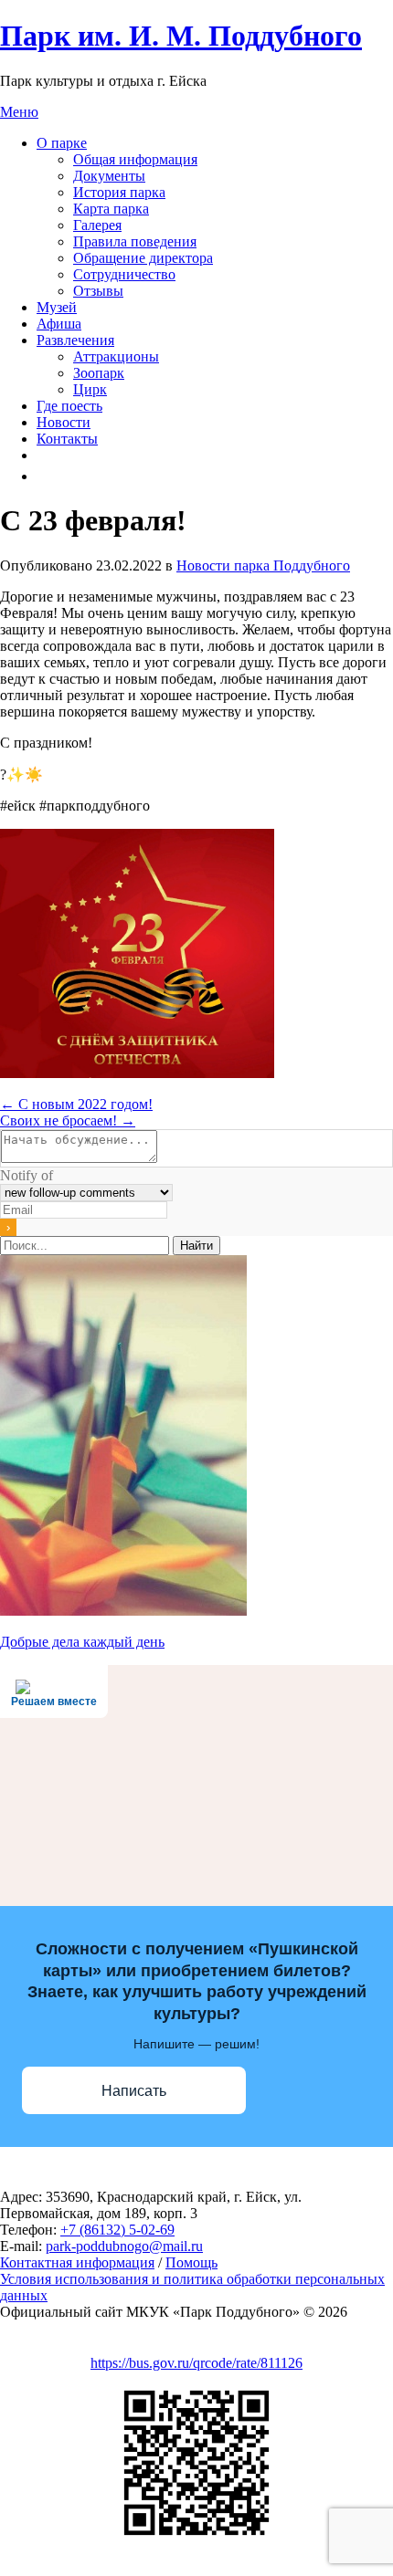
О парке (62, 143)
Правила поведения (135, 241)
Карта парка (111, 209)
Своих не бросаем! (68, 1120)
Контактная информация (77, 2262)
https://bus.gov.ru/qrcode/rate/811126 (196, 2363)
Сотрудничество (124, 274)
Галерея (97, 225)
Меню (19, 112)
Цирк (90, 389)
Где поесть (69, 406)
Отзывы (98, 291)
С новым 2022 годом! (76, 1104)
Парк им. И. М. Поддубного (181, 36)
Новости (64, 422)
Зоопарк (99, 373)
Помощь (191, 2262)
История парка (119, 192)
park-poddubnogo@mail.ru (124, 2246)
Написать (134, 2091)
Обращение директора (143, 258)
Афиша (59, 324)
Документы (109, 176)
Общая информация (135, 159)
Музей (57, 307)
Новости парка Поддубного (263, 565)
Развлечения (75, 340)
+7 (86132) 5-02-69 (117, 2230)
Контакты (67, 439)
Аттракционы (116, 356)
